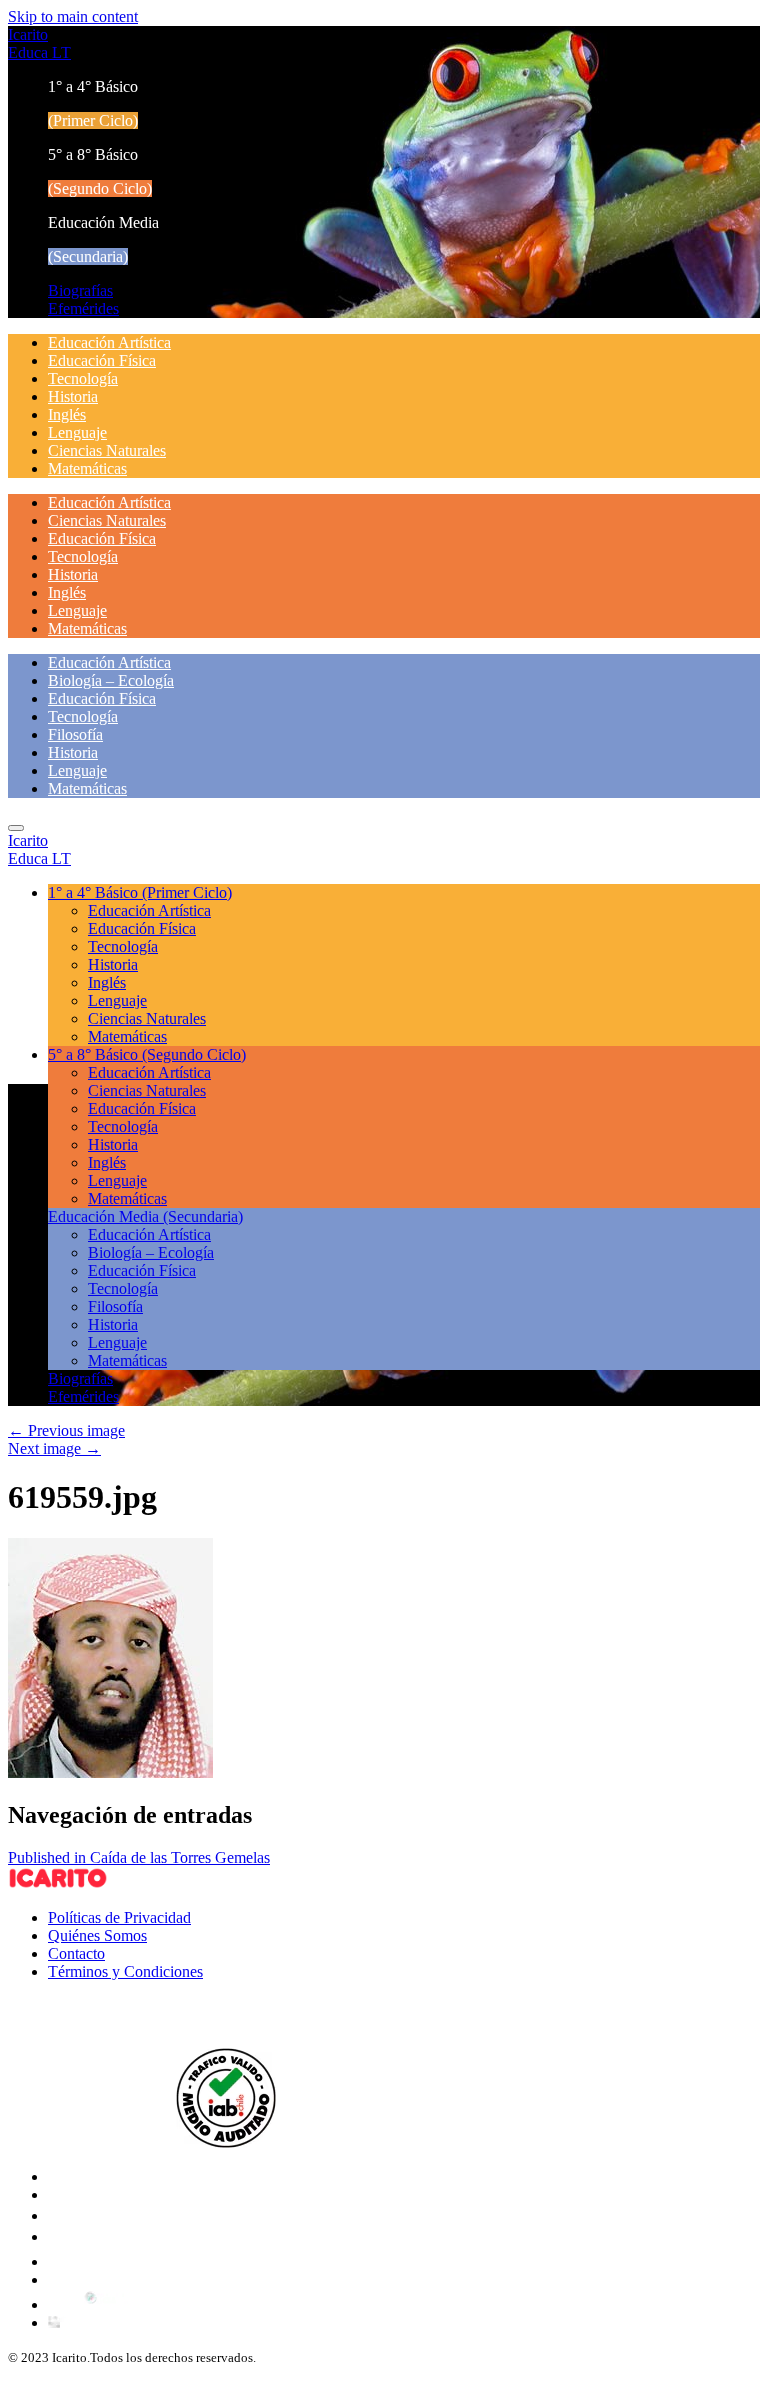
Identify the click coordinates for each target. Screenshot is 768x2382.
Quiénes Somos (97, 1935)
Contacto (76, 1953)
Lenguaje (77, 432)
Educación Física (102, 360)
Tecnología (83, 378)
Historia (73, 396)
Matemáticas (87, 468)
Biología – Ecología (111, 680)
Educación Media (145, 1216)
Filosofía (75, 734)
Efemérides (83, 308)
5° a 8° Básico (147, 1054)
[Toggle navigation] (16, 828)
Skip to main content (73, 16)
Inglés (67, 414)
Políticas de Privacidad (119, 1917)
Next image (54, 1448)
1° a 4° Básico (140, 892)
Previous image (66, 1430)
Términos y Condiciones (125, 1971)
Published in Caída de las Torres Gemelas (139, 1857)
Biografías (80, 290)
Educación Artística (109, 342)
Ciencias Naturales (107, 450)
